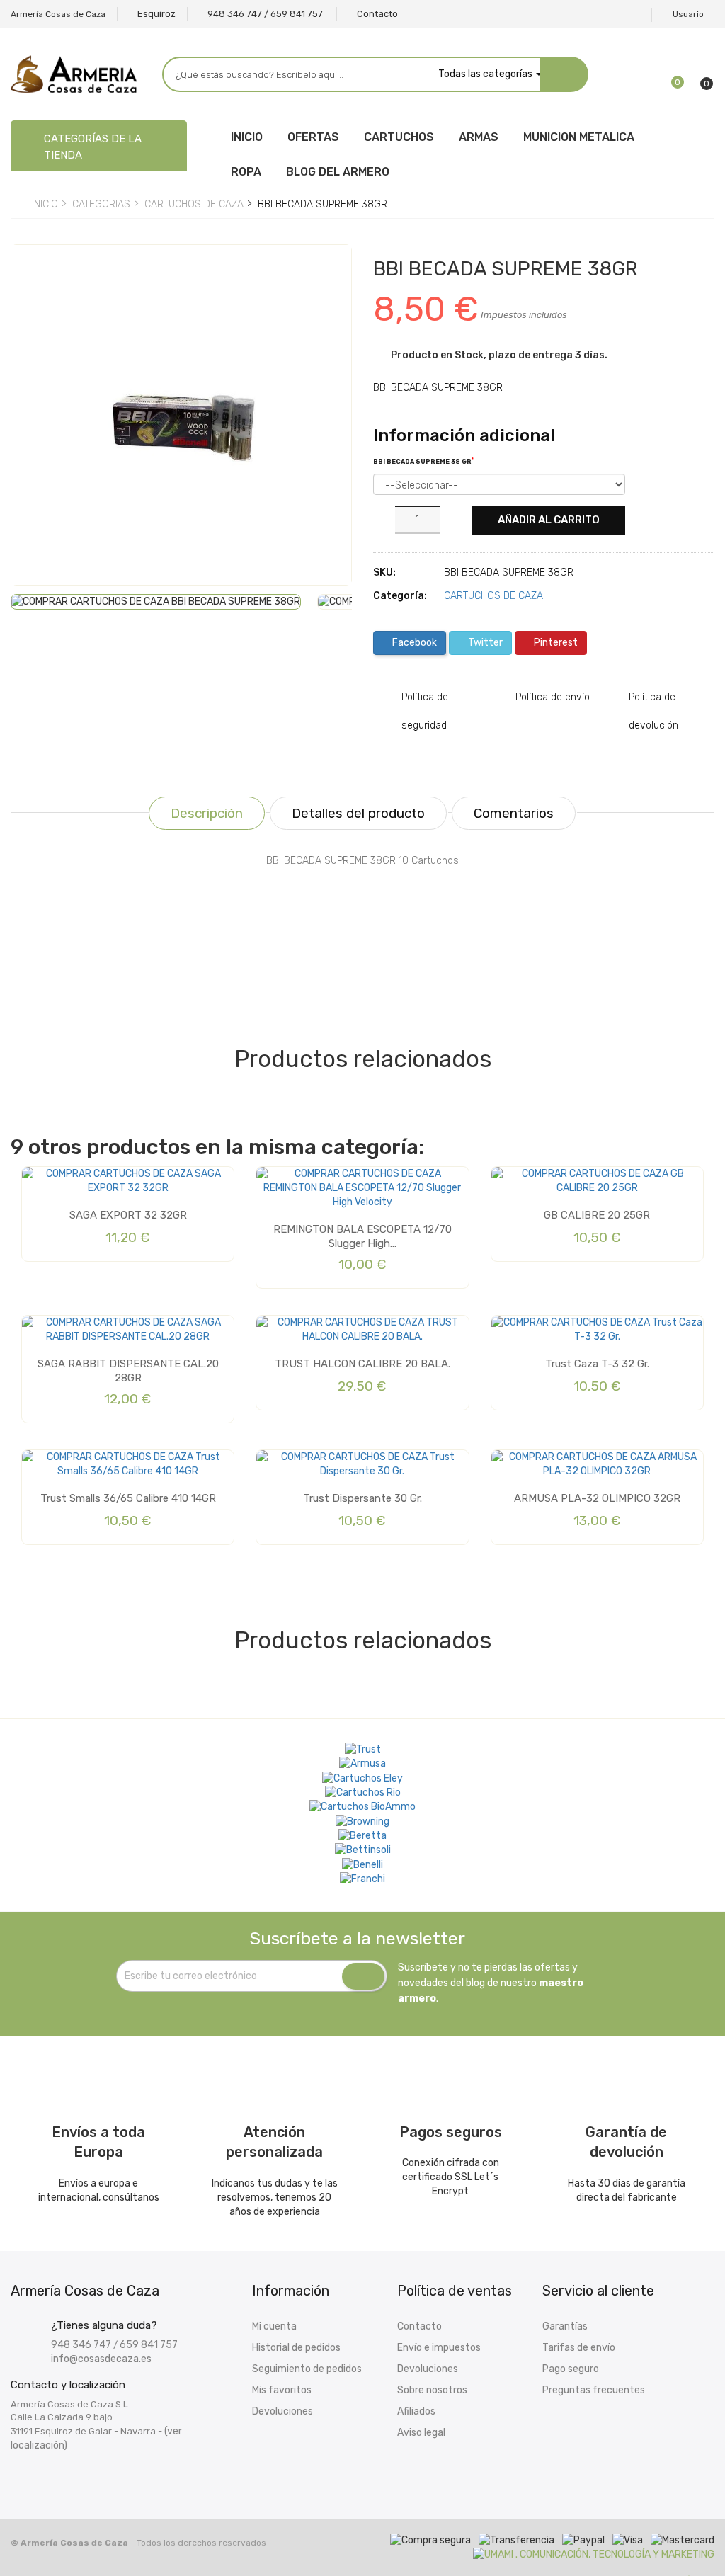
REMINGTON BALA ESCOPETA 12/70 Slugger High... (362, 1236)
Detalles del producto (358, 813)
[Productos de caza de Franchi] (362, 1879)
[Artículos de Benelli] (362, 1864)
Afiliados (416, 2411)
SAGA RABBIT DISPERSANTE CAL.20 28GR (128, 1371)
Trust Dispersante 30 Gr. (362, 1498)
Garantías (565, 2326)
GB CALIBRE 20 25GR (597, 1215)
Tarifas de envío (579, 2348)
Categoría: (400, 596)
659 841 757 (149, 2345)
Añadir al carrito (549, 520)
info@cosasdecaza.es (101, 2359)
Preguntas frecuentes (594, 2390)
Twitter (484, 643)
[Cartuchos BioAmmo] (362, 1807)
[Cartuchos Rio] (363, 1793)
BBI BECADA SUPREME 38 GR (423, 461)
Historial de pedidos (296, 2348)
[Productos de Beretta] (362, 1836)
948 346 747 (81, 2345)
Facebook (413, 643)
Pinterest (555, 643)
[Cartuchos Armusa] (362, 1764)
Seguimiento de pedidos (307, 2369)
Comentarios (514, 813)
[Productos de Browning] (362, 1821)
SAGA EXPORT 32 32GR (128, 1215)
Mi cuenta (274, 2326)
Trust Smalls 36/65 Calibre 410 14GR (128, 1498)
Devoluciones (282, 2411)
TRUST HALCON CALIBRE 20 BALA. (362, 1364)
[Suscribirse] (363, 1976)
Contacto (419, 2326)
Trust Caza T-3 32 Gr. (597, 1364)
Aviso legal (421, 2433)
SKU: (384, 572)
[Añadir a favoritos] (32, 268)
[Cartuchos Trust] (363, 1750)
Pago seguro (571, 2369)
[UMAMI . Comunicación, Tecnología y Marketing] (594, 2554)
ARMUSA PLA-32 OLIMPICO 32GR (597, 1498)
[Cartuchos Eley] (362, 1778)
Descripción (207, 813)
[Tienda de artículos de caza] (363, 1850)
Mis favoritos (282, 2390)
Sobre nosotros (432, 2390)
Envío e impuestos (439, 2348)
